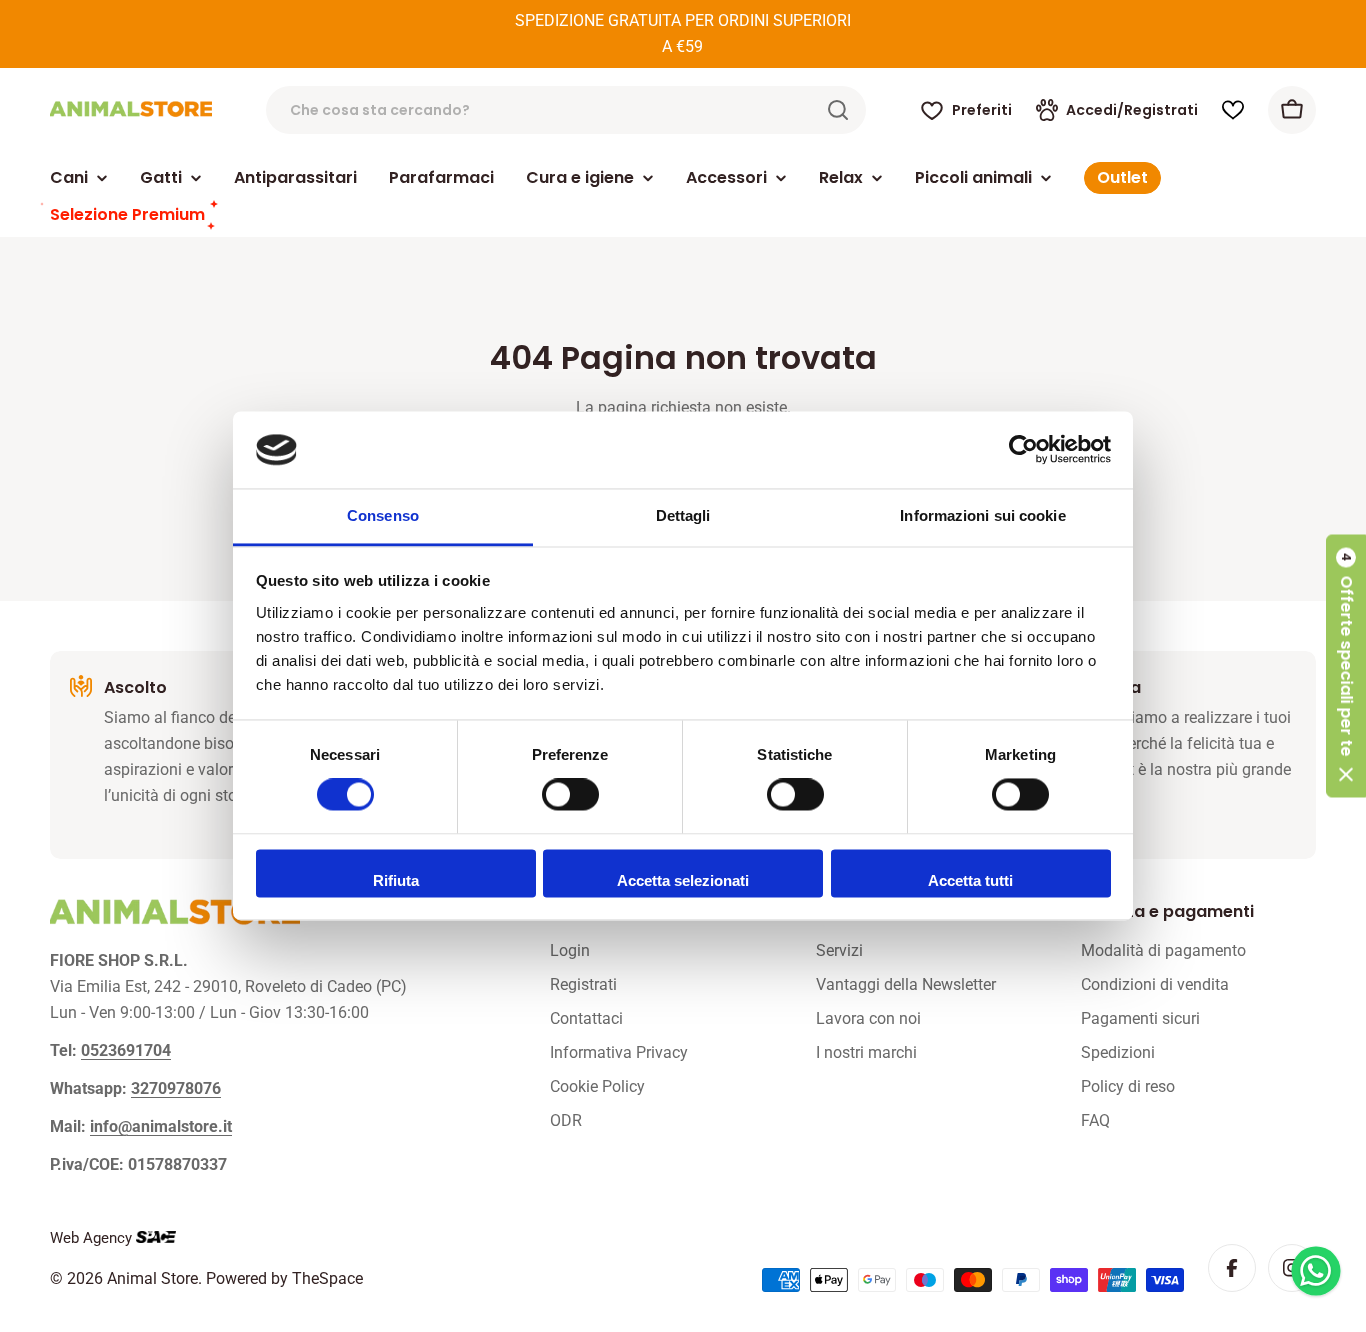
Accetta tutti (970, 880)
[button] (1346, 666)
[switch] (570, 795)
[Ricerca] (838, 110)
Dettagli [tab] (683, 515)
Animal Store (152, 1278)
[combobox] (566, 110)
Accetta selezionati (683, 880)
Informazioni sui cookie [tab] (982, 515)
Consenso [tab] (383, 515)
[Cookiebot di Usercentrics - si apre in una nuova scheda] (1023, 450)
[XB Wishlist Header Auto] (1233, 110)
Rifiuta (396, 880)
